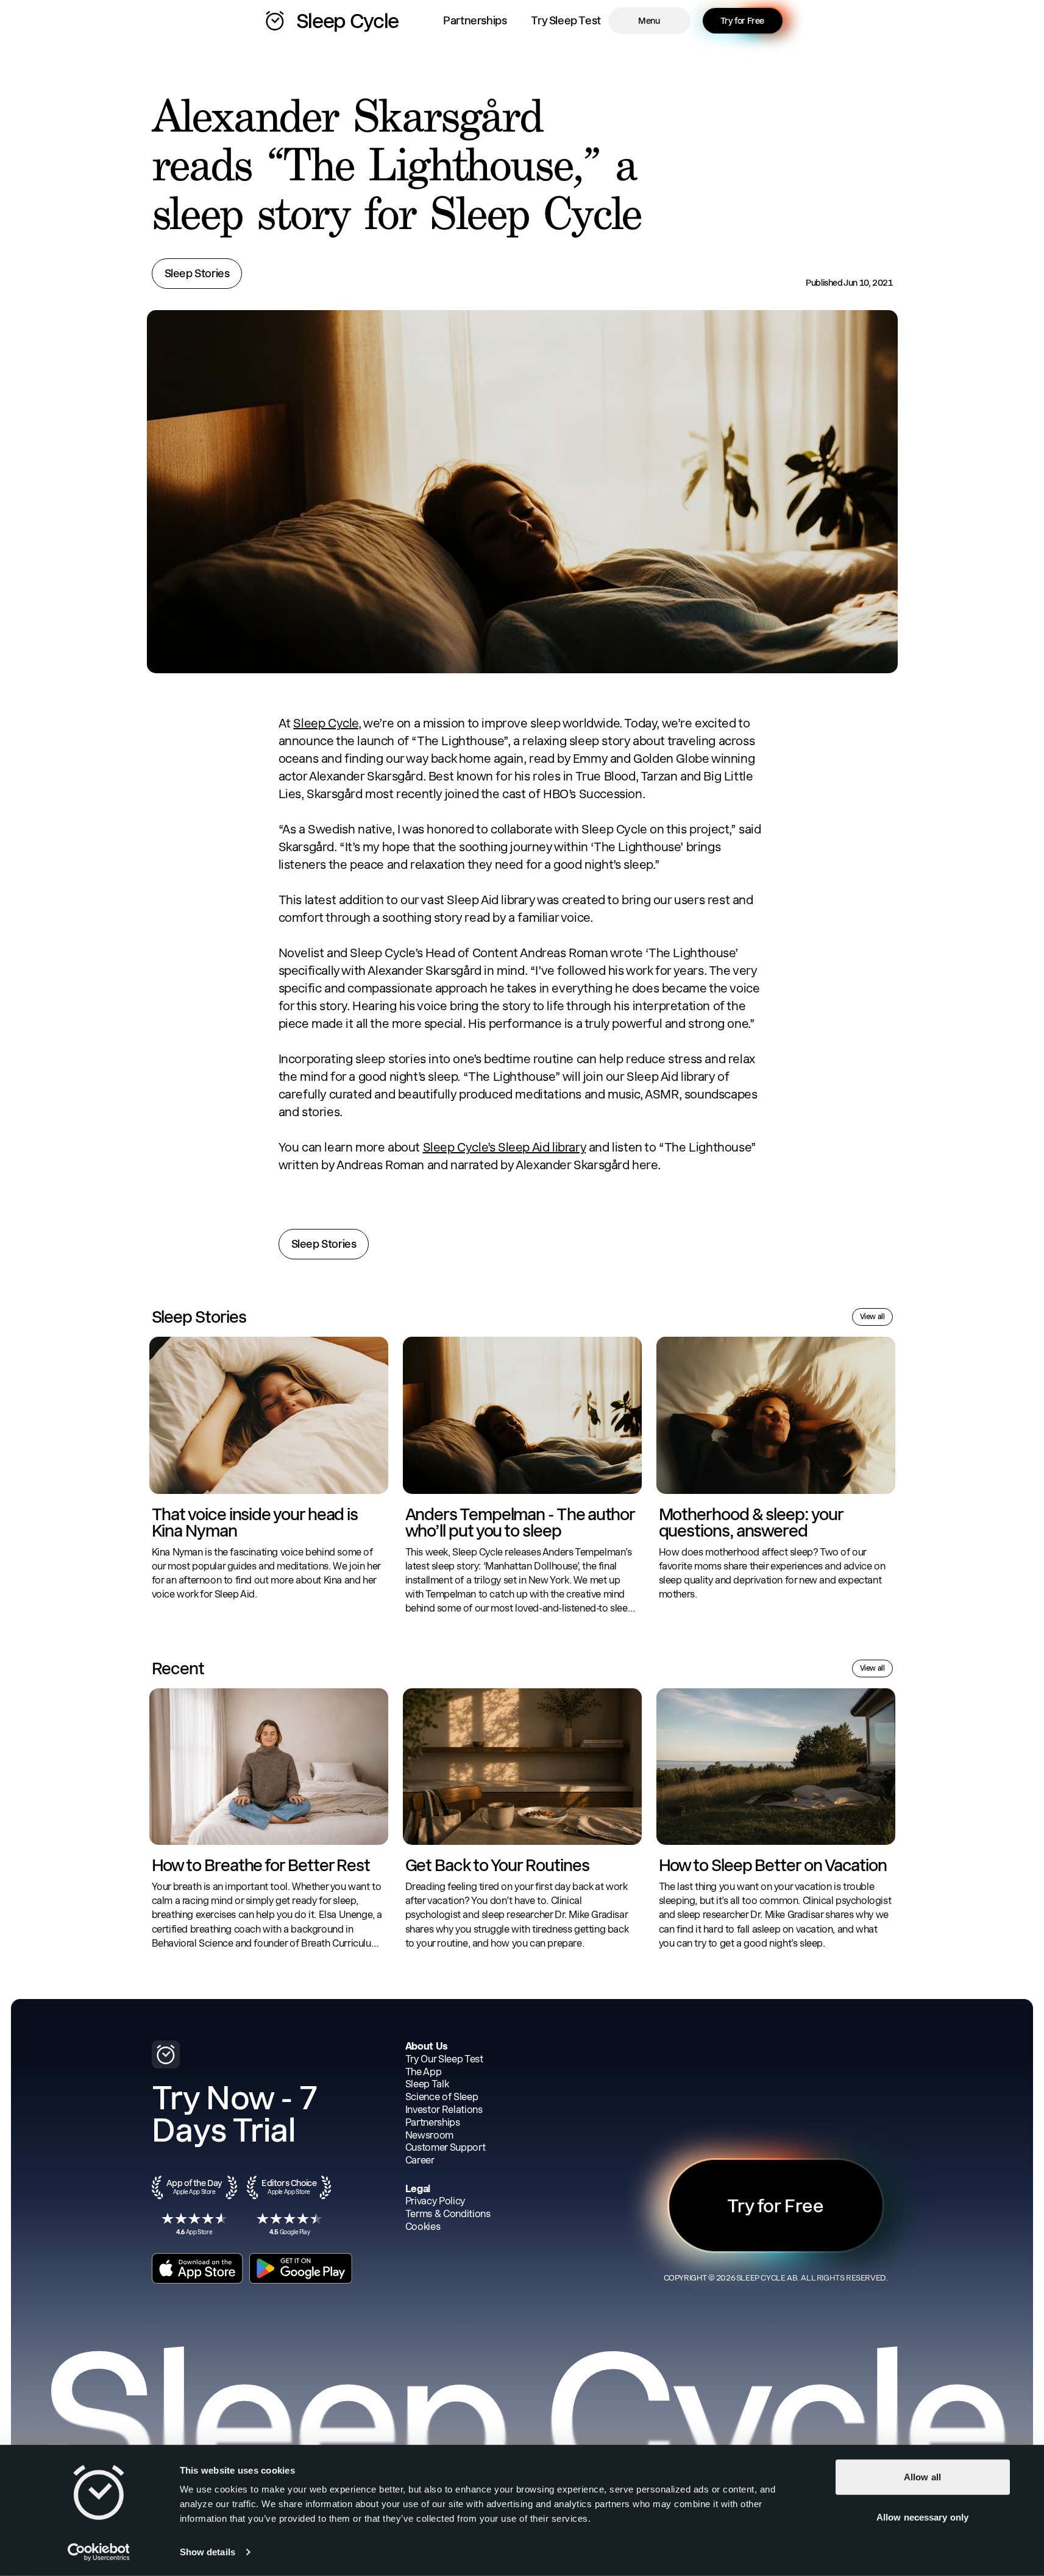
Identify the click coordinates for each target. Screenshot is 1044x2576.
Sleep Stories (197, 273)
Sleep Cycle (326, 723)
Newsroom (429, 2135)
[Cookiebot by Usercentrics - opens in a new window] (98, 2552)
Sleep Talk (427, 2084)
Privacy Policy (435, 2201)
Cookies (423, 2227)
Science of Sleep (442, 2097)
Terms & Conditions (448, 2214)
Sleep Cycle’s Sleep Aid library (505, 1147)
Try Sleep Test (566, 20)
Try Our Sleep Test (444, 2059)
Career (420, 2160)
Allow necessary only (922, 2517)
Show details (208, 2552)
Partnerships (475, 20)
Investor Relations (444, 2110)
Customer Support (446, 2147)
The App (424, 2072)
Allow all (922, 2477)
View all (872, 1317)
